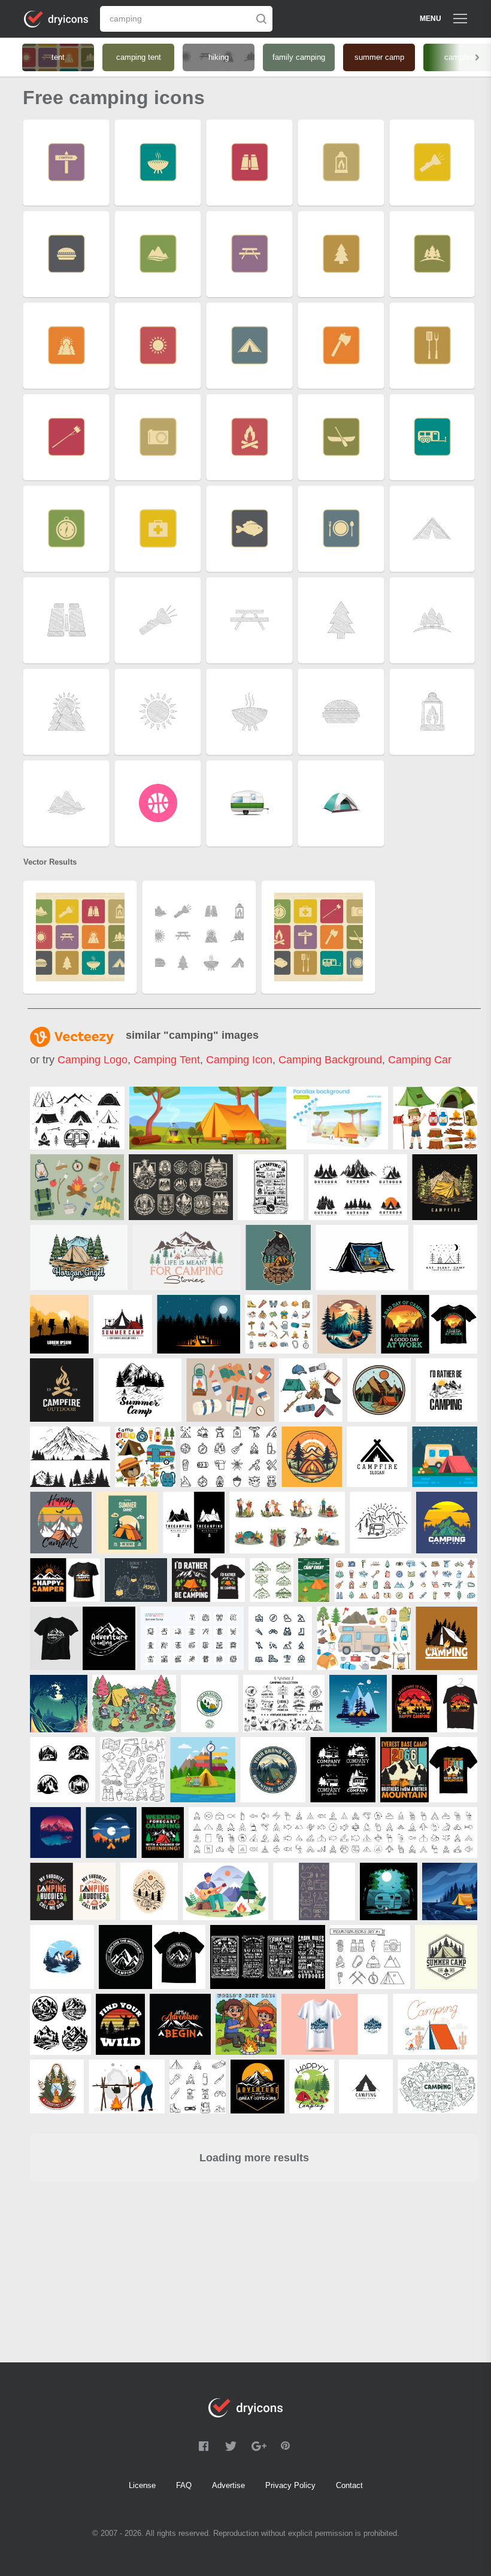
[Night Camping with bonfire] (59, 1704)
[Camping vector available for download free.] (435, 2024)
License (142, 2485)
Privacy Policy (290, 2485)
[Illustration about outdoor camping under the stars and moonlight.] (445, 1457)
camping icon (239, 1060)
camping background (330, 1060)
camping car (420, 1060)
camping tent (167, 1060)
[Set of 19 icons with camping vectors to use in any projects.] (314, 1891)
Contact (349, 2485)
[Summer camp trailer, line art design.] (381, 1523)
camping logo (93, 1060)
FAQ (184, 2485)
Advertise (228, 2485)
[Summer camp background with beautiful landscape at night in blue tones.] (358, 1704)
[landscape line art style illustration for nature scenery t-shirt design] (343, 1770)
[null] (77, 1118)
